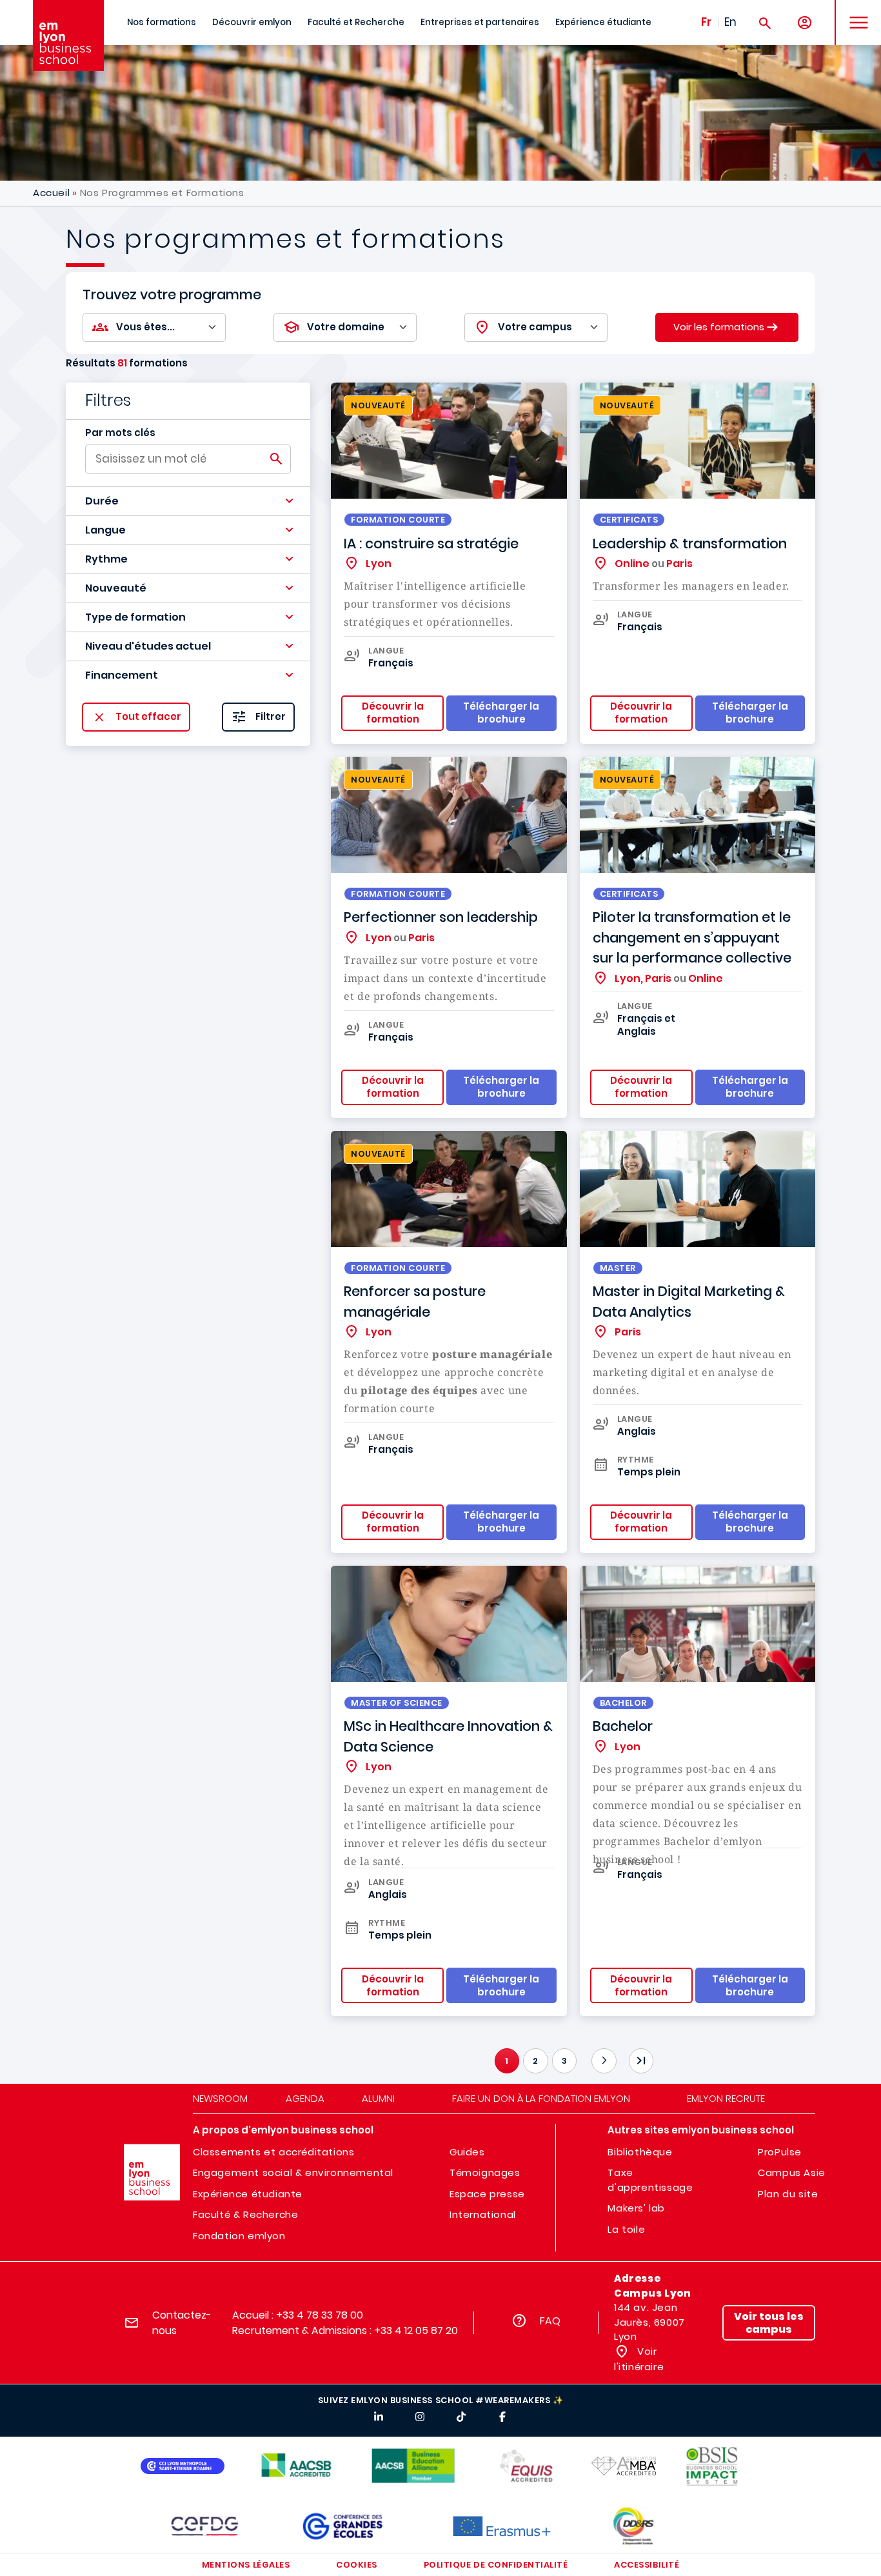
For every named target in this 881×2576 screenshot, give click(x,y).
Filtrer (271, 717)
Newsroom (220, 2098)
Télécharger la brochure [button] (501, 713)
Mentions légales (246, 2565)
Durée (102, 501)
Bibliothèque (640, 2152)
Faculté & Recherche (245, 2214)
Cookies (357, 2565)
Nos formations (162, 22)
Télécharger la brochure (750, 1985)
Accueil (51, 193)
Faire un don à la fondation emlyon (541, 2098)
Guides (467, 2152)
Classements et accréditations (273, 2152)
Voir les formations (719, 326)
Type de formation (135, 617)
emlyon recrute (726, 2098)
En (730, 22)
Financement (122, 675)
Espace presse (487, 2194)
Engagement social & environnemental (293, 2172)
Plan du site (788, 2194)
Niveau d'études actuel (148, 646)
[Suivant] (604, 2061)
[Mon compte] (805, 23)
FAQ (550, 2321)
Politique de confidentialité (496, 2565)
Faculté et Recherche (356, 22)
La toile (626, 2229)
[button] (188, 501)
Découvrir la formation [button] (393, 713)
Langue (105, 530)
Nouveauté (116, 588)
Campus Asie (792, 2172)
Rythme (106, 559)
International (483, 2214)
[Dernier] (641, 2061)
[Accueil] (68, 35)
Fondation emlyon (239, 2236)
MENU (854, 13)
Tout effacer (148, 717)
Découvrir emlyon (252, 22)
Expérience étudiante (603, 22)
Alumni (378, 2098)
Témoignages (485, 2172)
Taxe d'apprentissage (650, 2180)
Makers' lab (636, 2208)
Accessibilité (647, 2565)
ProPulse (780, 2152)
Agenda (305, 2098)
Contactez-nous (182, 2323)
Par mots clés (120, 433)
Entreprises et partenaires (480, 22)
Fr (706, 22)
